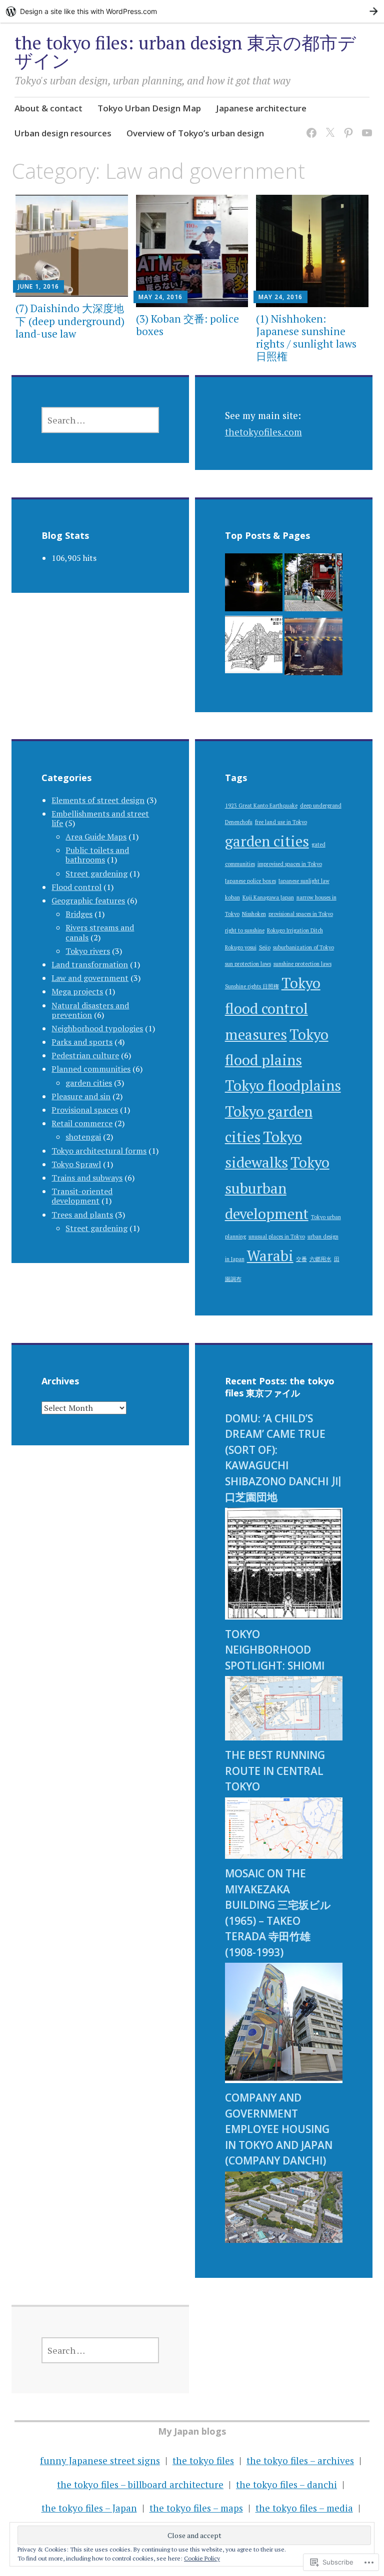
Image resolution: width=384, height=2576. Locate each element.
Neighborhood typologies (97, 1028)
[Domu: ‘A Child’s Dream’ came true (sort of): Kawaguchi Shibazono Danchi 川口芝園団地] (284, 1616)
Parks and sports (82, 1042)
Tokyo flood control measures (273, 1009)
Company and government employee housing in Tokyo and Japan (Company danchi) (279, 2129)
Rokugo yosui (241, 947)
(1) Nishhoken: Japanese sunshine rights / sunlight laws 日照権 (306, 338)
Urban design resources (63, 133)
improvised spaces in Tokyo (290, 864)
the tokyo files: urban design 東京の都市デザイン (185, 52)
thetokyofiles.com (263, 432)
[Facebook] (310, 127)
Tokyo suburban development (277, 1188)
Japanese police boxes (250, 881)
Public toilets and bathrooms (97, 855)
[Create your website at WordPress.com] (192, 11)
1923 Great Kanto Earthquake (261, 806)
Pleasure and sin (81, 1096)
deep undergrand (321, 806)
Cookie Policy (202, 2558)
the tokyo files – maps (196, 2508)
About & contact (48, 108)
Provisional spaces (85, 1110)
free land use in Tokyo (281, 822)
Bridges (79, 914)
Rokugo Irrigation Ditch (295, 930)
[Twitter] (328, 127)
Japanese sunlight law (304, 881)
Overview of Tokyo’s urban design (195, 133)
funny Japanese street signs (100, 2460)
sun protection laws (248, 964)
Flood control (76, 887)
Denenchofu (239, 822)
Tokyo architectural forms (99, 1151)
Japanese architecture (261, 108)
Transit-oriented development (82, 1196)
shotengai (83, 1137)
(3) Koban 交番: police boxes (187, 325)
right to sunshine (245, 930)
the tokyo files (203, 2460)
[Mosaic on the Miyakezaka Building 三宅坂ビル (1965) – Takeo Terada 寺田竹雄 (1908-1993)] (284, 2079)
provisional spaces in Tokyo (301, 914)
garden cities (89, 1083)
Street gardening (96, 873)
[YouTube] (365, 127)
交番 (301, 1259)
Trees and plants (82, 1215)
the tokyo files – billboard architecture (140, 2484)
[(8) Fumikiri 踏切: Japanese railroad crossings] (313, 585)
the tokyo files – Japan (89, 2508)
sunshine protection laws (302, 964)
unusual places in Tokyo (277, 1237)
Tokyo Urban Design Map (149, 108)
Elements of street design (98, 800)
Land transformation (90, 964)
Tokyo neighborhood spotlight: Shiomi (275, 1650)
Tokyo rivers (88, 951)
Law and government (90, 978)
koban (232, 897)
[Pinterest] (347, 127)
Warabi (270, 1256)
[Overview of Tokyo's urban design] (254, 647)
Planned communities (91, 1069)
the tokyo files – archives (300, 2460)
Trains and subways (87, 1178)
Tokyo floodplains (283, 1085)
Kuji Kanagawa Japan (268, 897)
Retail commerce (82, 1123)
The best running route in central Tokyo (275, 1771)
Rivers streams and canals (100, 932)
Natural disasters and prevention (90, 1010)
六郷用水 (320, 1259)
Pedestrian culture (85, 1055)
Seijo (265, 947)
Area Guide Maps (96, 837)
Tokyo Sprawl (76, 1164)
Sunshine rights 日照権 (252, 986)
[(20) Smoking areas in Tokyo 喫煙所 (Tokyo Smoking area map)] (254, 585)
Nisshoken (254, 914)
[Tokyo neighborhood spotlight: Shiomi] (284, 1737)
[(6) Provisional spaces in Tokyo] (313, 649)
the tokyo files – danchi (286, 2484)
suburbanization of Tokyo (303, 947)
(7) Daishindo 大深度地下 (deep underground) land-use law (70, 321)
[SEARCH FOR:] (100, 420)
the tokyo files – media (304, 2508)
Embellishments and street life (100, 818)
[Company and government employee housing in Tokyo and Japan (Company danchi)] (284, 2239)
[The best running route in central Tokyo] (284, 1855)
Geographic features (88, 900)
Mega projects (77, 991)
